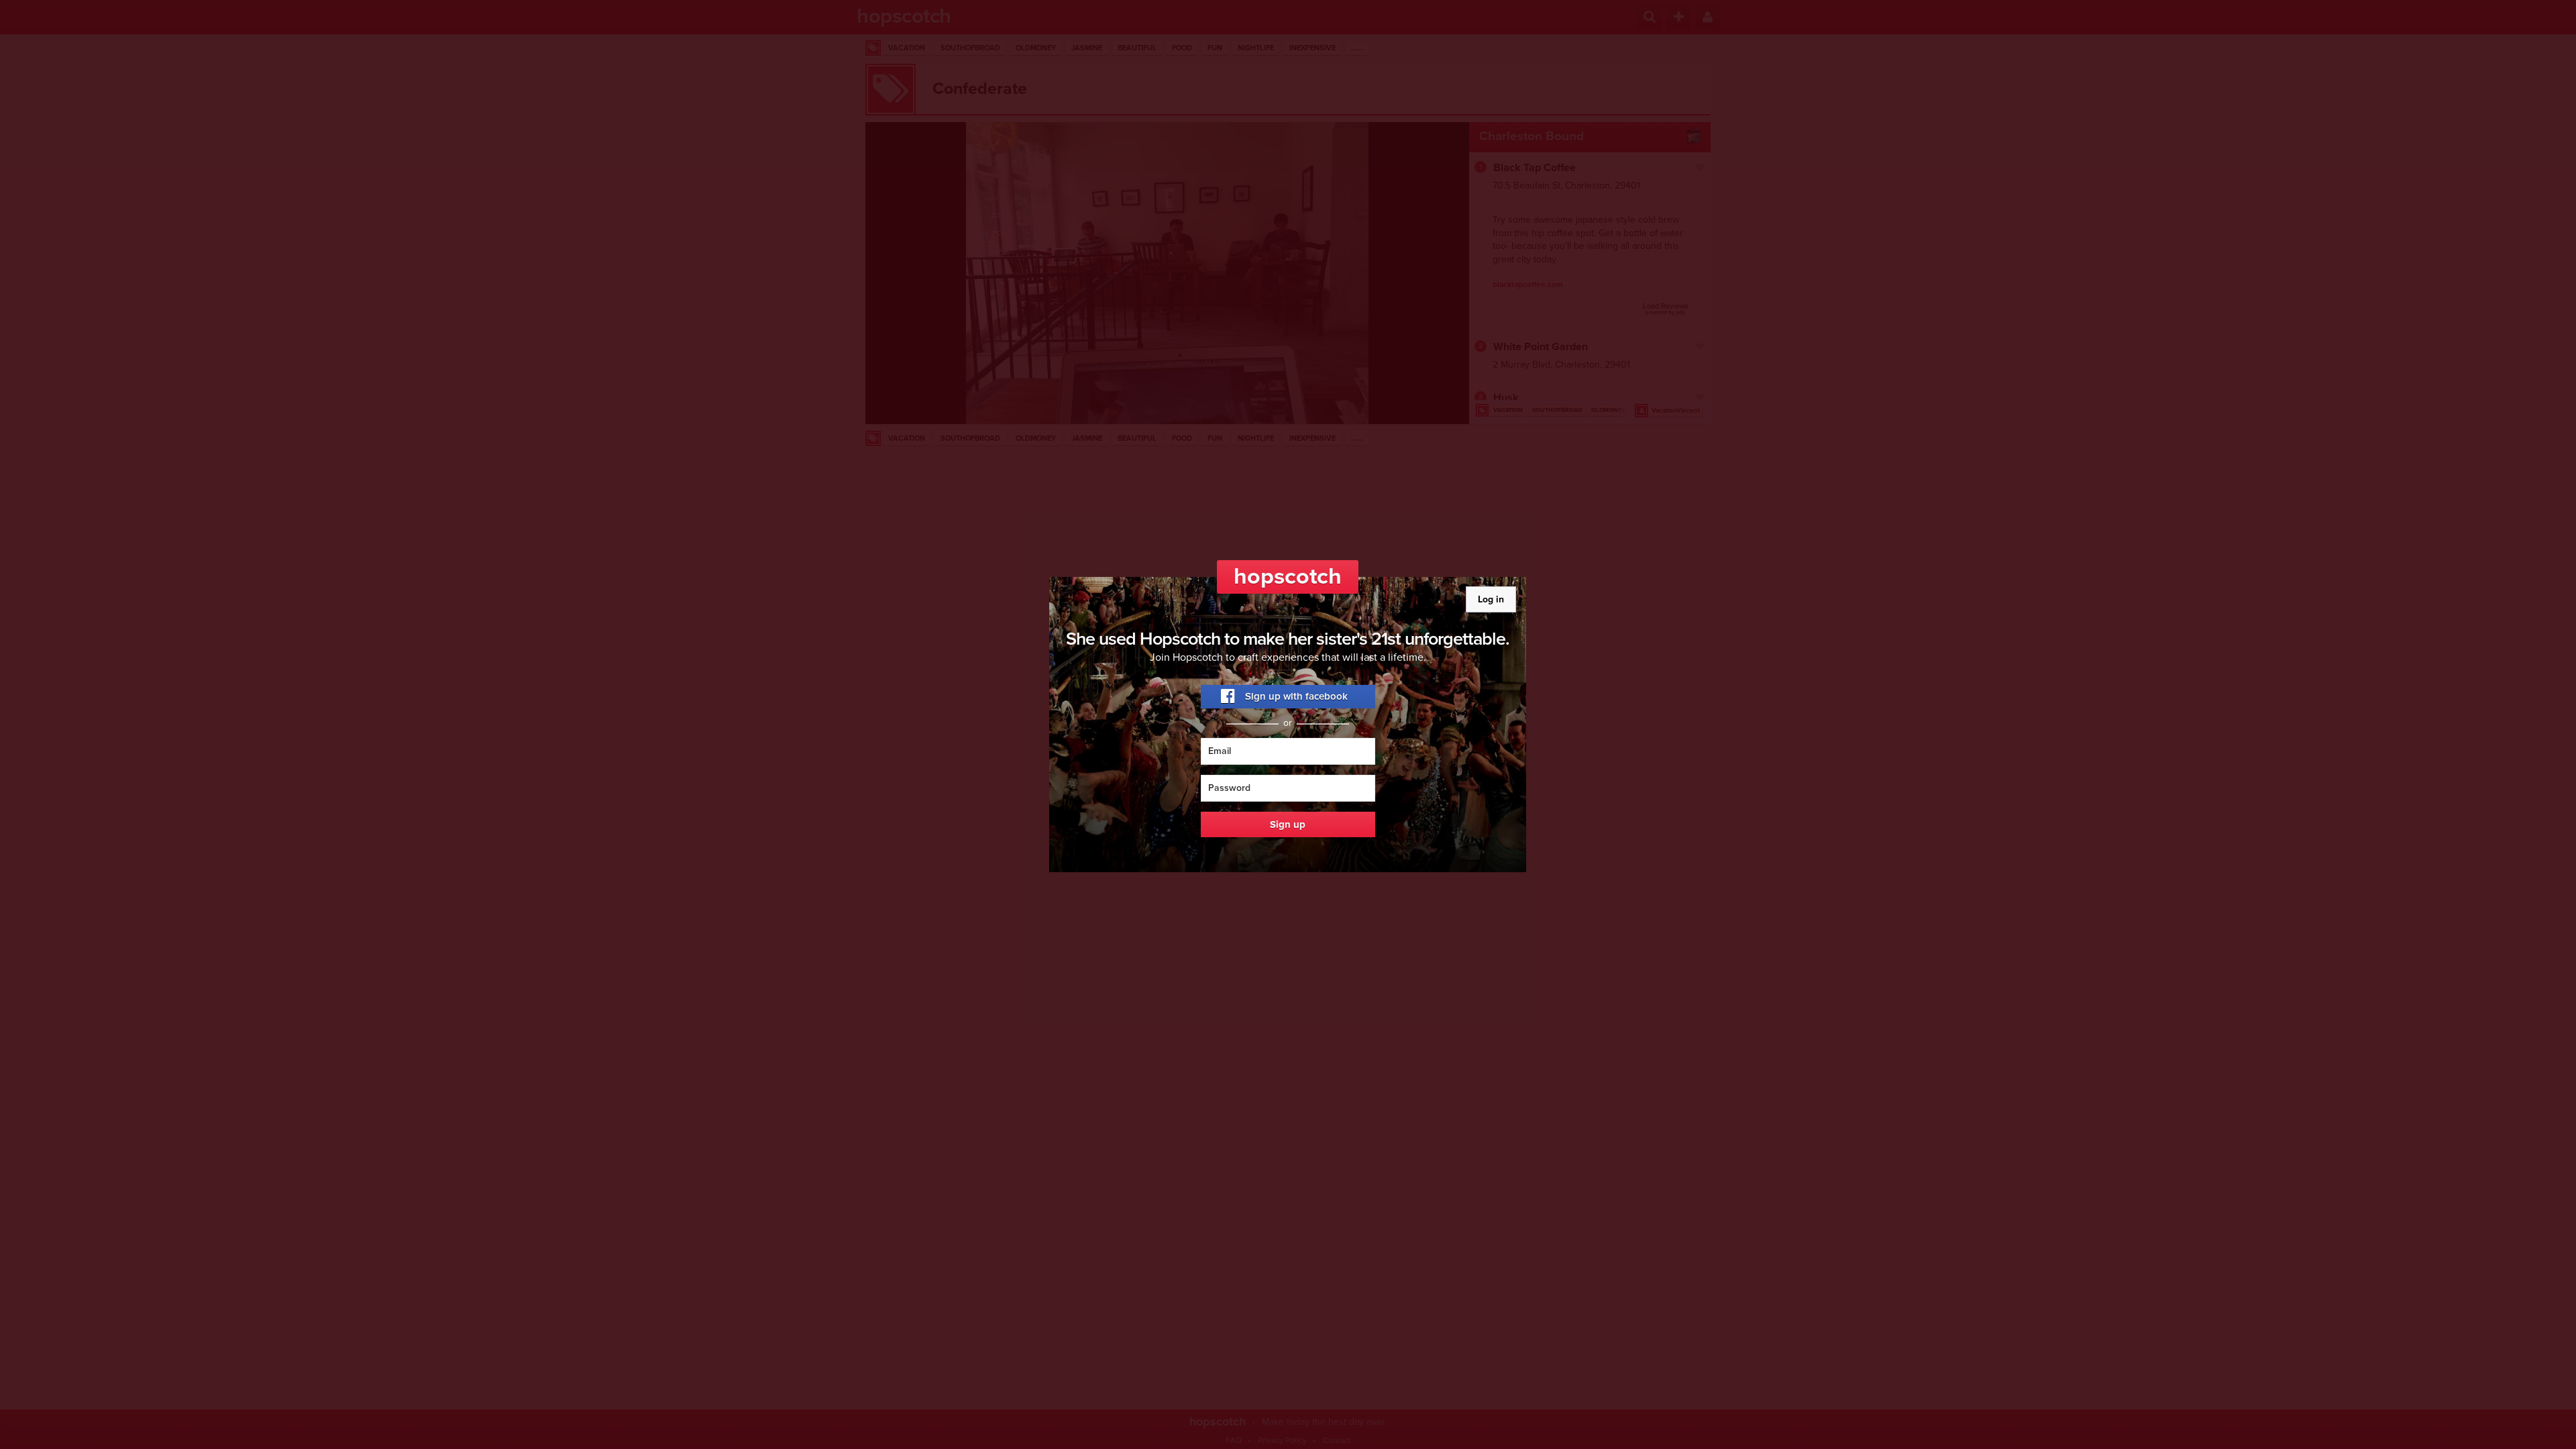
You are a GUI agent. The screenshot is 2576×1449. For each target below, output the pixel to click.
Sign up (1288, 824)
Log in (1491, 599)
